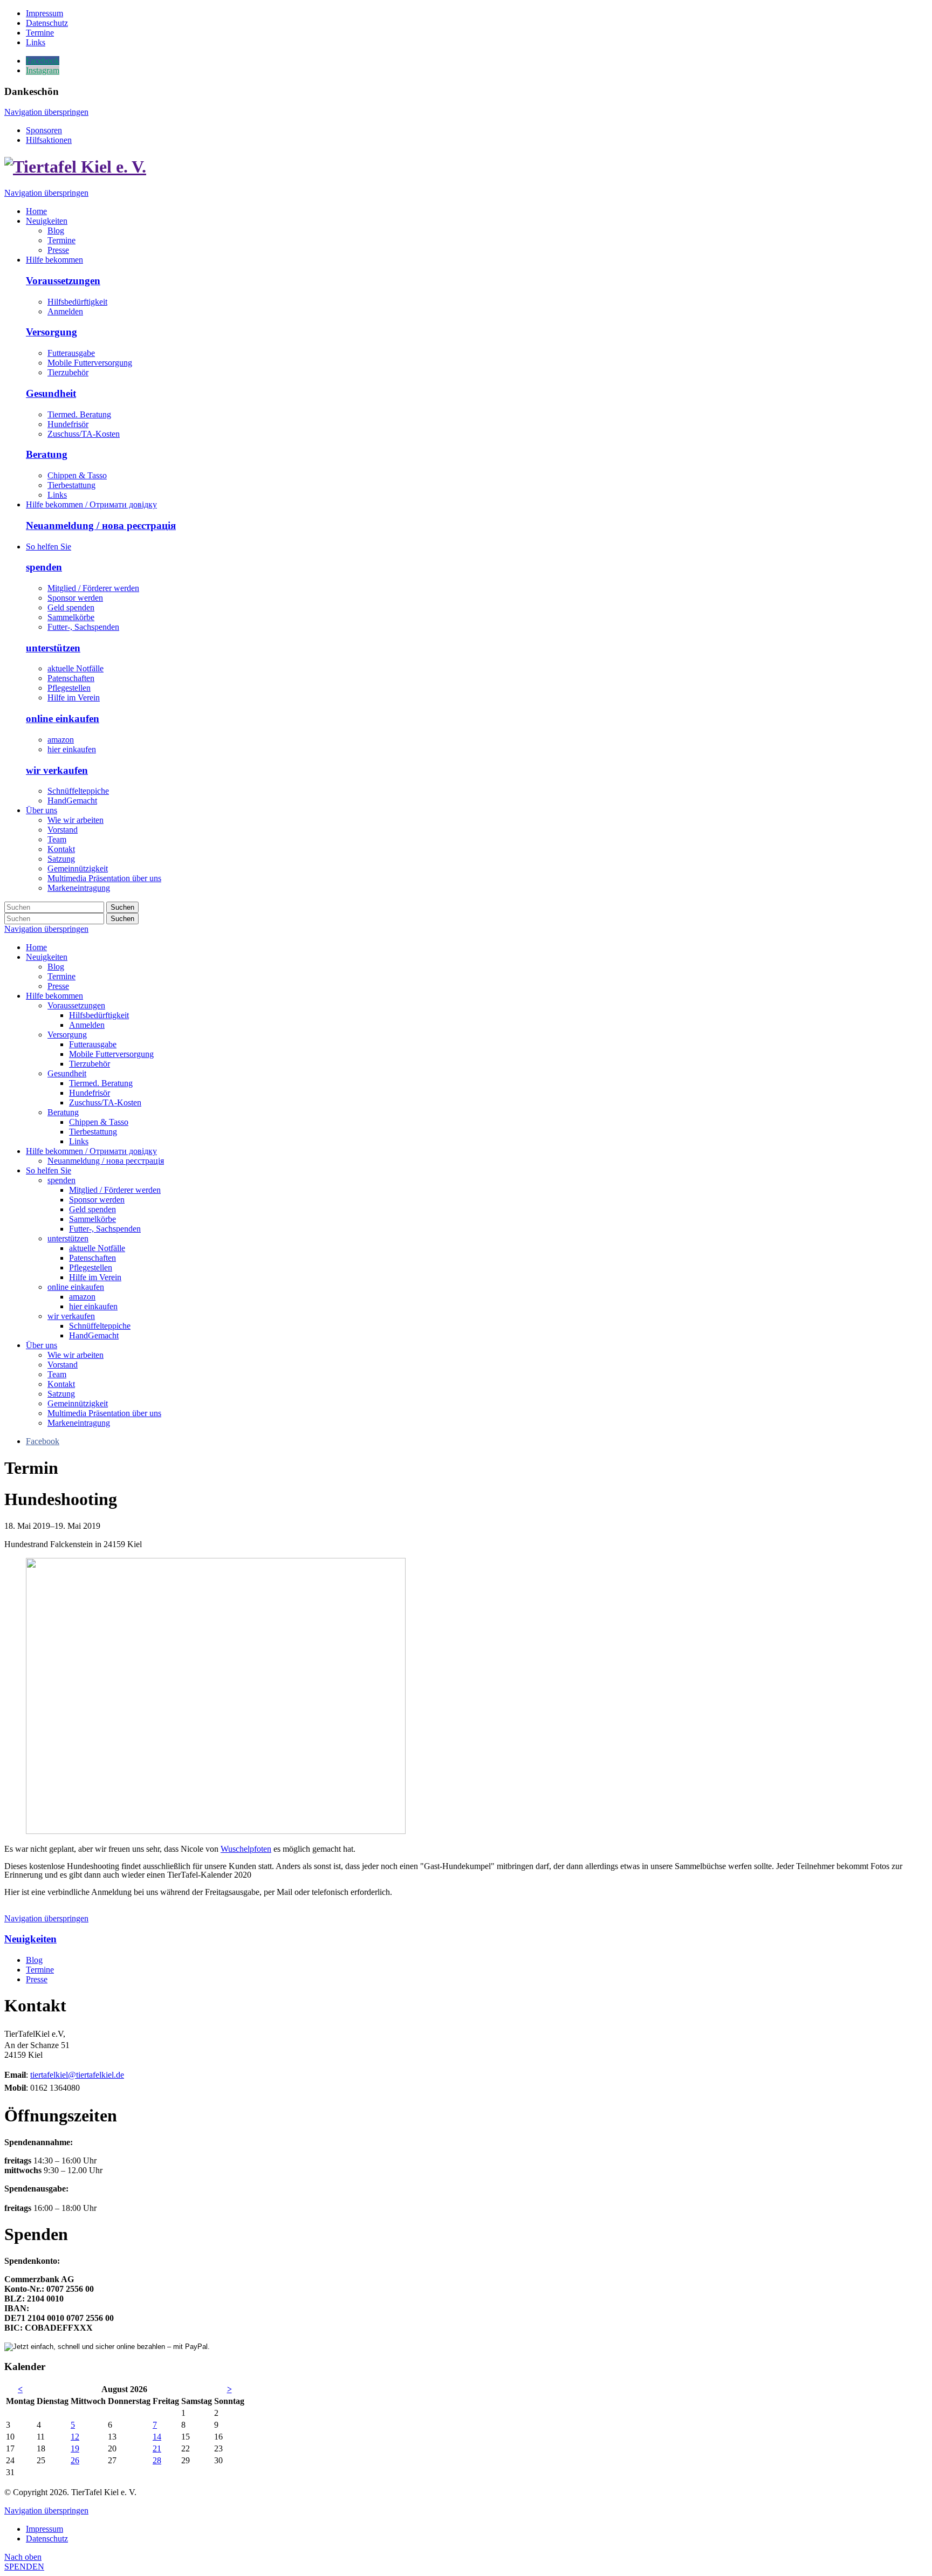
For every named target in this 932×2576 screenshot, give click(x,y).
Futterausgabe (71, 353)
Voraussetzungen (63, 281)
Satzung (61, 1394)
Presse (58, 986)
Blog (56, 967)
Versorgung (52, 332)
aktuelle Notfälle (76, 668)
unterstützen (53, 648)
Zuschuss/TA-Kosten (84, 434)
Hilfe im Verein (74, 698)
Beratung (47, 454)
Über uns (42, 1345)
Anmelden (65, 311)
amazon (61, 740)
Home (36, 947)
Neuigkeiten (47, 957)
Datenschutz (47, 2539)
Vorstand (63, 1365)
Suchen (122, 907)
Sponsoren (44, 130)
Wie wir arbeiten (76, 1355)
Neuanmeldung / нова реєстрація (101, 525)
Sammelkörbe (71, 617)
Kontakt (61, 1384)
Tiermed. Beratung (79, 414)
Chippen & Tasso (77, 475)
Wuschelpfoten (246, 1849)
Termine (61, 976)
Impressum (44, 2529)
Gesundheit (51, 393)
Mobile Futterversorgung (90, 363)
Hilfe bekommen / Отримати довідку (91, 1151)
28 (157, 2460)
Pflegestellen (69, 688)
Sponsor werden (75, 598)
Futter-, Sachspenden (83, 627)
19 (75, 2448)
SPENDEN (24, 2567)
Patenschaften (71, 678)
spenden (44, 567)
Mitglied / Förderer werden (93, 588)
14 (157, 2437)
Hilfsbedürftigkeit (77, 302)
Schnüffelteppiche (78, 791)
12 (75, 2437)
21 (157, 2448)
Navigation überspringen (46, 112)
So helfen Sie (49, 1170)
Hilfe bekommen (54, 996)
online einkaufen (63, 719)
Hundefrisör (68, 424)
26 (75, 2460)
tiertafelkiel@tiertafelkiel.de (77, 2075)
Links (57, 495)
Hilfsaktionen (49, 140)
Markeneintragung (79, 1423)
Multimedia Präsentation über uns (104, 1413)
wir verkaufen (57, 770)
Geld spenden (71, 607)
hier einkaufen (72, 749)
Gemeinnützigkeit (78, 1403)
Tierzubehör (68, 372)
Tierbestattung (71, 485)
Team (57, 1374)
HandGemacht (72, 801)
